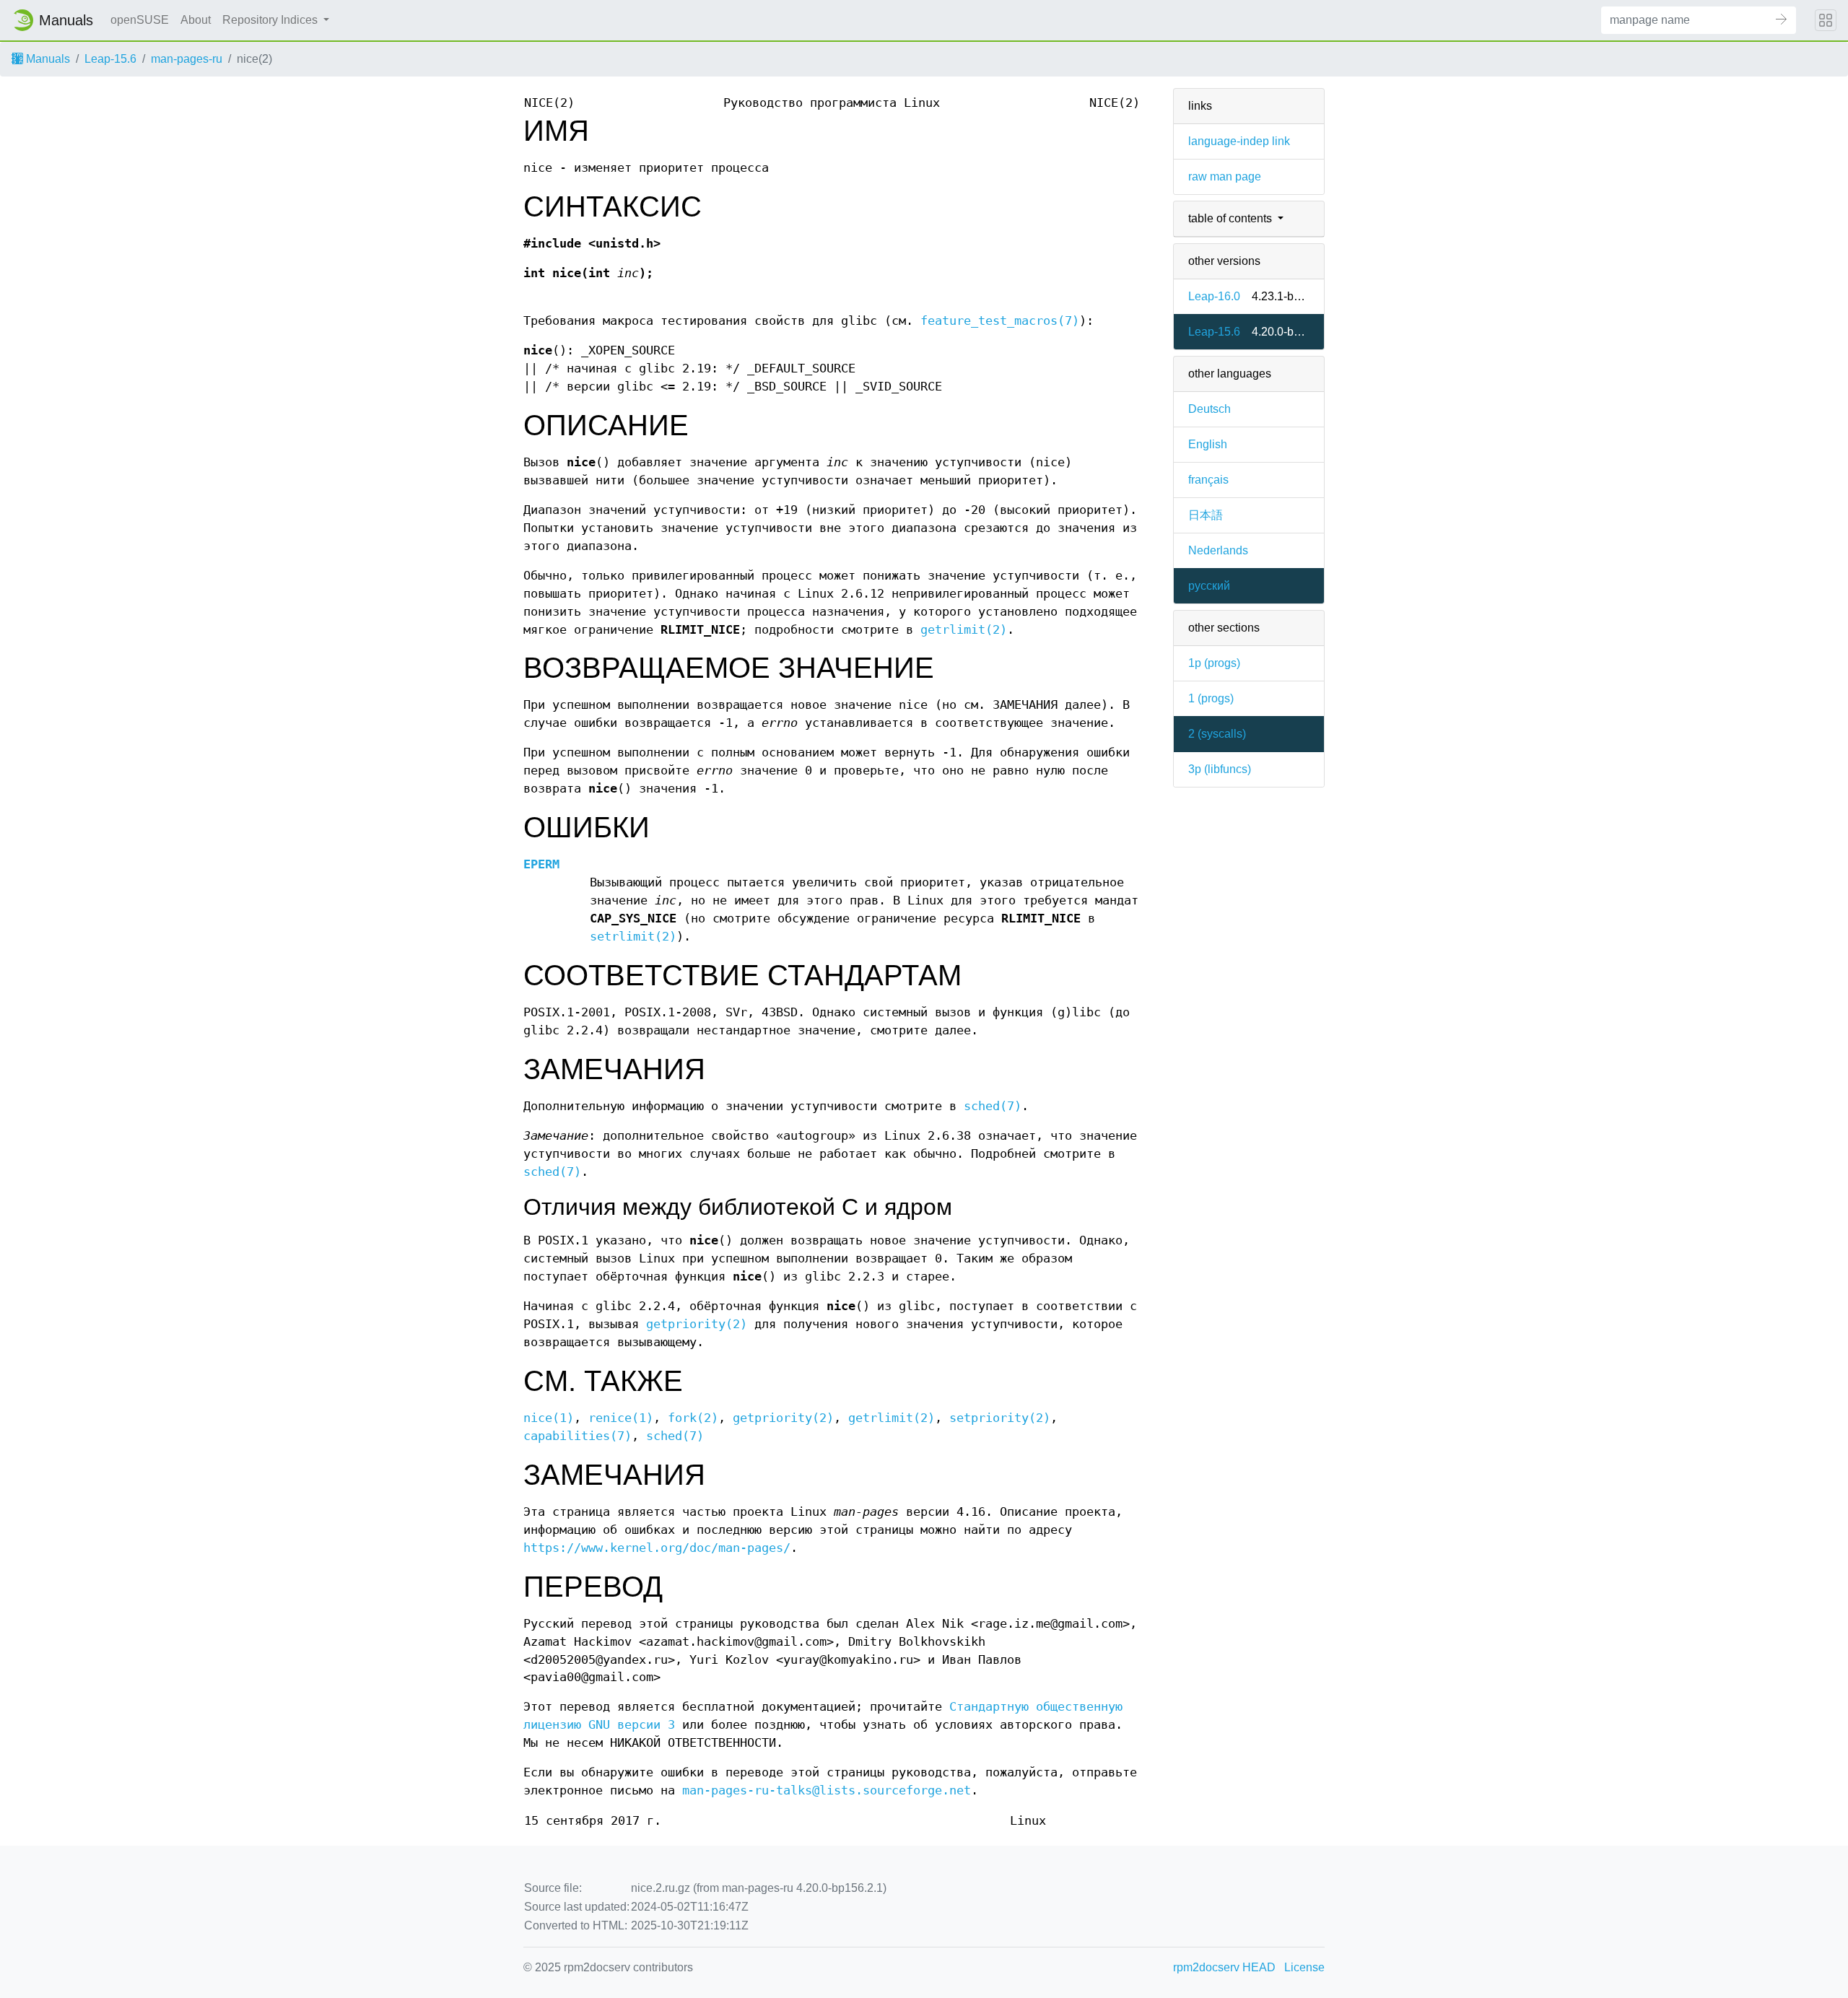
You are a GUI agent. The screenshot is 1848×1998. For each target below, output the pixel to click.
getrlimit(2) (964, 630)
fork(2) (693, 1418)
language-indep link (1239, 141)
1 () (1211, 698)
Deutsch (1210, 409)
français (1208, 480)
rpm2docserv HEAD (1224, 1967)
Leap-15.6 (110, 59)
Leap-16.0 (1214, 296)
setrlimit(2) (633, 937)
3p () (1220, 769)
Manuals (47, 59)
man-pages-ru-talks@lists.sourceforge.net (827, 1790)
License (1304, 1967)
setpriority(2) (1000, 1418)
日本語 (1206, 515)
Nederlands (1218, 550)
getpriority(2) (697, 1324)
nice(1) (549, 1418)
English (1208, 444)
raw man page (1225, 176)
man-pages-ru (187, 59)
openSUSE (140, 20)
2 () (1217, 734)
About (196, 20)
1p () (1214, 663)
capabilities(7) (577, 1436)
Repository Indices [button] (271, 20)
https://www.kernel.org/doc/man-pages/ (657, 1548)
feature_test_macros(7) (1000, 321)
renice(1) (621, 1418)
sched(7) (993, 1106)
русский (1209, 586)
